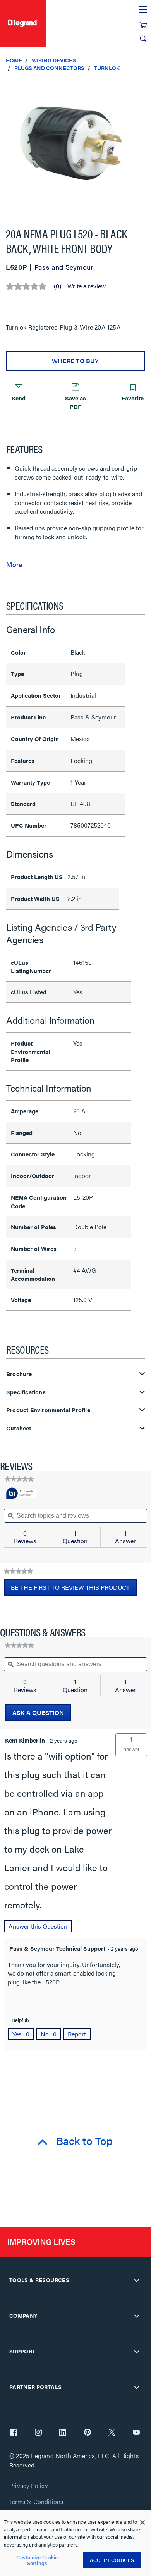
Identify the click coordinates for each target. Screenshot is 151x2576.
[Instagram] (38, 2433)
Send (19, 398)
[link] (19, 1479)
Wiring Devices (54, 60)
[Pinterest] (88, 2433)
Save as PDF (75, 402)
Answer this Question (38, 1926)
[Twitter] (112, 2433)
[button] (143, 85)
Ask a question (38, 1712)
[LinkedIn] (63, 2433)
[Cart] (143, 25)
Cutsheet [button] (19, 1428)
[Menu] (143, 10)
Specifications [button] (26, 1392)
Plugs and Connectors (49, 68)
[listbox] (75, 146)
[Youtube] (136, 2433)
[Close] (142, 2523)
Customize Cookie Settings (37, 2560)
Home (14, 60)
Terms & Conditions (36, 2502)
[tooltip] (22, 1494)
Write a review (87, 286)
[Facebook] (14, 2433)
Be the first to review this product (74, 1589)
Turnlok (107, 68)
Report (77, 2034)
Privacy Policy (28, 2486)
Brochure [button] (19, 1374)
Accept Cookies (112, 2560)
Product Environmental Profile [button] (48, 1410)
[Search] (143, 39)
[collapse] (137, 2280)
